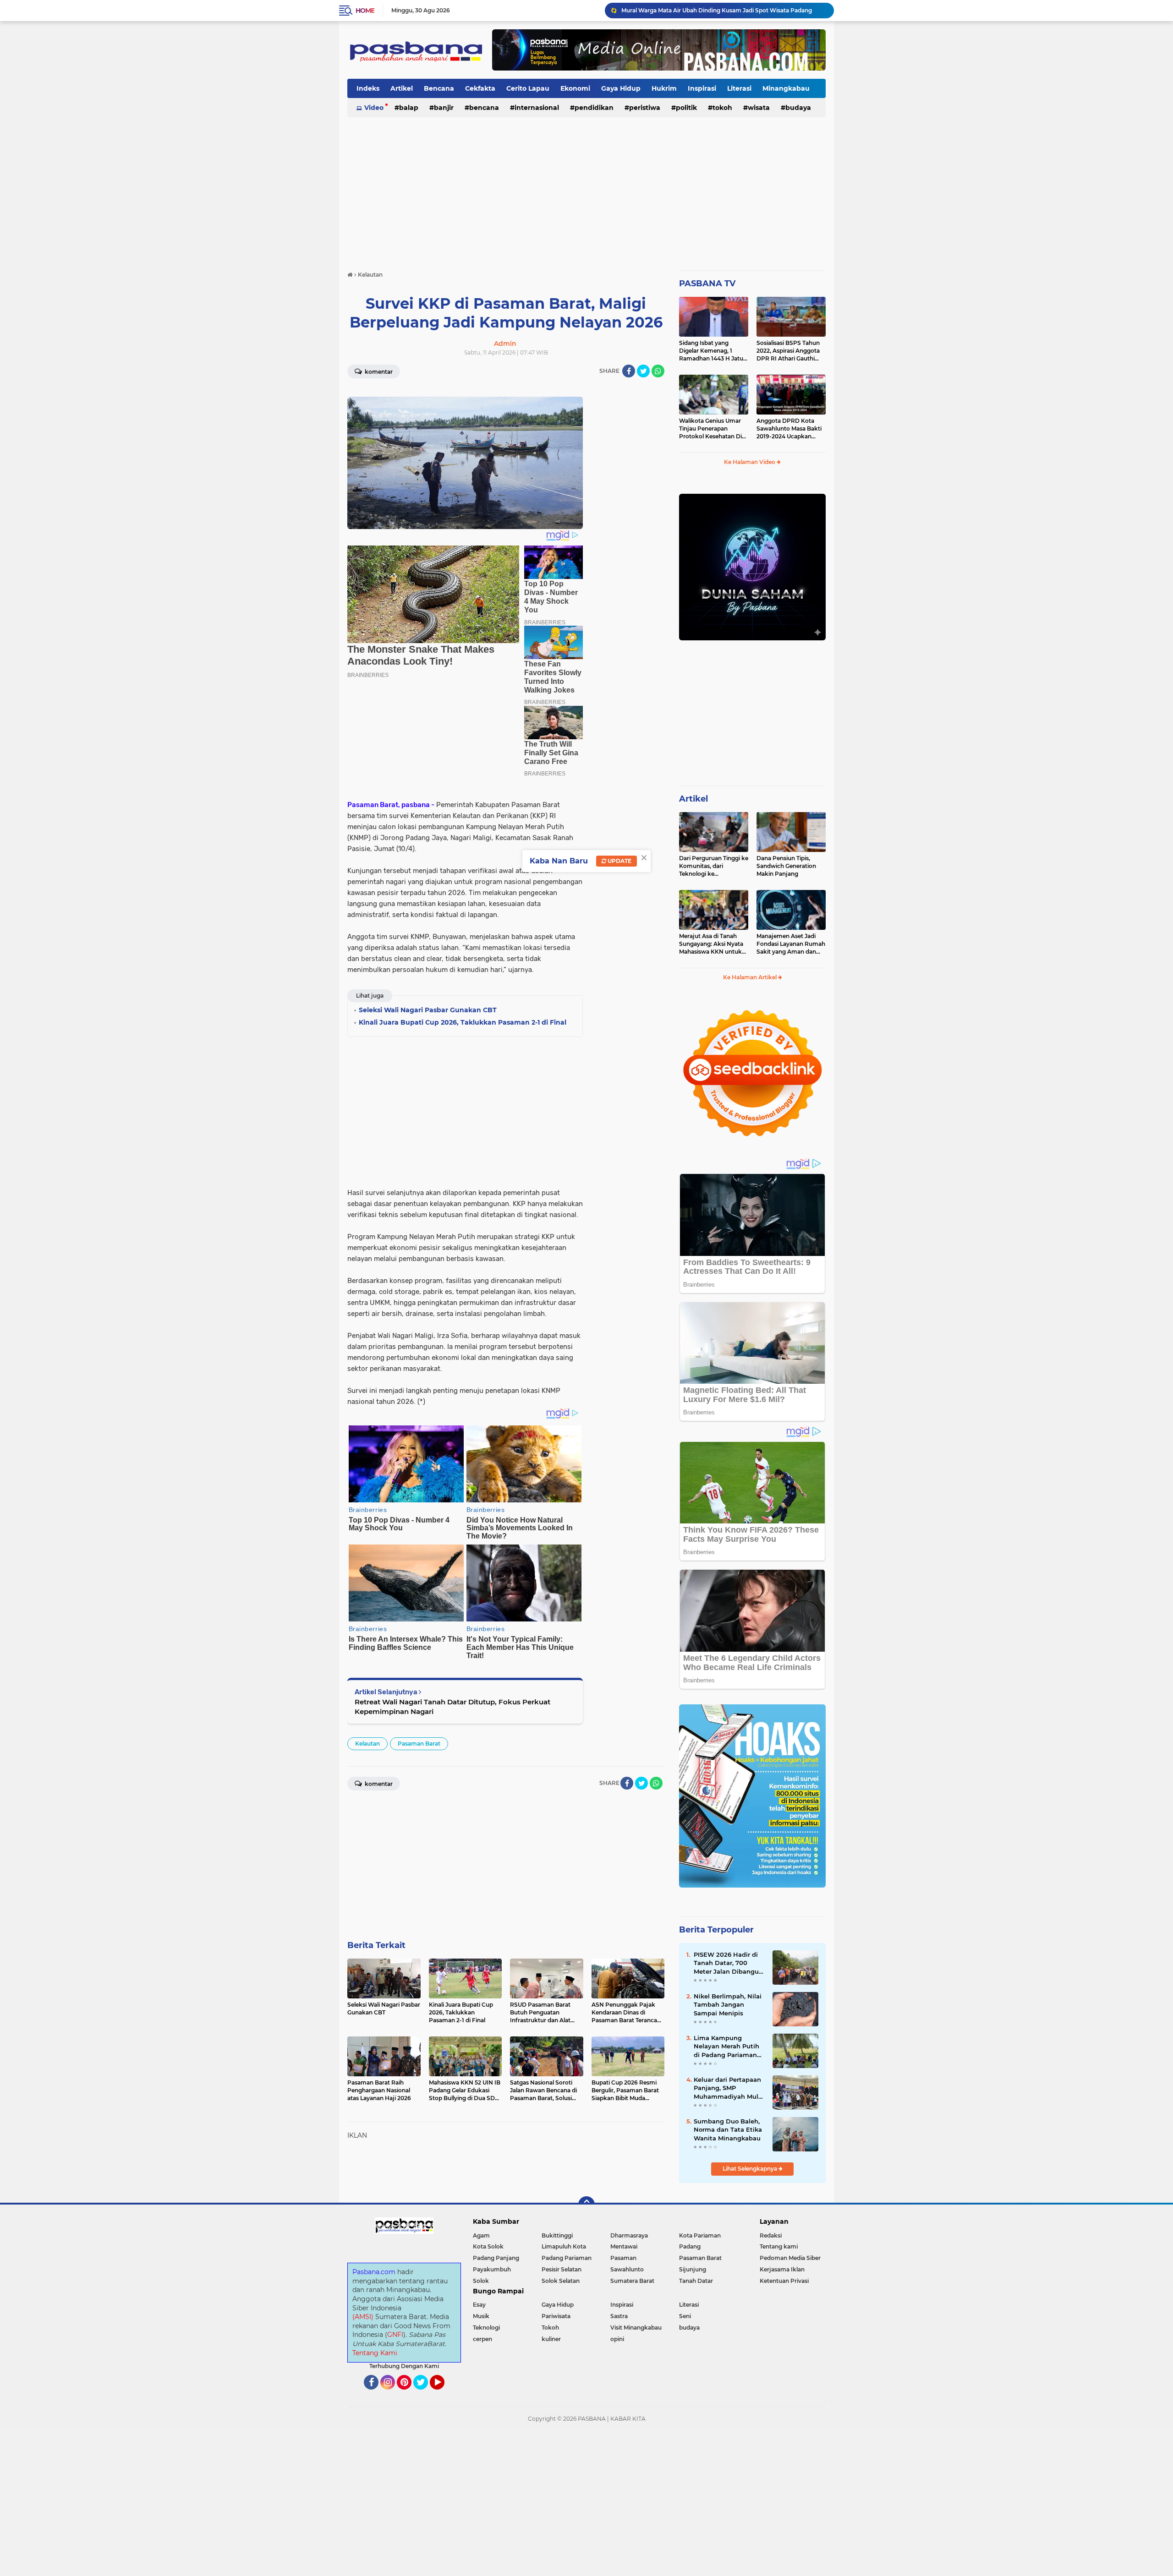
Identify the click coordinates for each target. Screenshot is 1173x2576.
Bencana (439, 88)
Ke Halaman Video (750, 462)
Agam (481, 2235)
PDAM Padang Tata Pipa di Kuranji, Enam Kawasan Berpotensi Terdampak (724, 10)
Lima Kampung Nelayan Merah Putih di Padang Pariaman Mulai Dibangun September (726, 2047)
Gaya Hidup (621, 88)
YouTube (443, 2394)
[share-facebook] (629, 371)
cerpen (482, 2339)
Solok (481, 2281)
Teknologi (486, 2328)
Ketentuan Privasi (784, 2281)
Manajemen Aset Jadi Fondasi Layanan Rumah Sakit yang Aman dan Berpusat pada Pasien (791, 944)
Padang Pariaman (567, 2258)
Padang (690, 2246)
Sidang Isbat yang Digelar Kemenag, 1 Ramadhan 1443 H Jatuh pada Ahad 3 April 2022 (713, 351)
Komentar (378, 372)
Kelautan (367, 1744)
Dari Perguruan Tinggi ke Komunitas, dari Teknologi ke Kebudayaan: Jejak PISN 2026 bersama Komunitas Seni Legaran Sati (714, 866)
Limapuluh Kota (564, 2246)
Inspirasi (702, 88)
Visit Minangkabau (636, 2328)
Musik (481, 2316)
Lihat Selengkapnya (751, 2169)
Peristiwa (645, 108)
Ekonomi (575, 88)
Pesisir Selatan (562, 2269)
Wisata (759, 108)
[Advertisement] (586, 190)
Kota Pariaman (700, 2235)
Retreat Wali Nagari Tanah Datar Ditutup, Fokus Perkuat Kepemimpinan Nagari (452, 1707)
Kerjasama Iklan (782, 2269)
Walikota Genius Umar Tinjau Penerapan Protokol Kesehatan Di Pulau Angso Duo (710, 429)
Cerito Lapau (528, 88)
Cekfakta (480, 88)
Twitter (425, 2394)
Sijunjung (693, 2269)
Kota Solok (488, 2246)
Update (619, 861)
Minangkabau (786, 88)
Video (374, 108)
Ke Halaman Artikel (751, 977)
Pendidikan (594, 108)
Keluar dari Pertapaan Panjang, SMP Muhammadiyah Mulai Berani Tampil (729, 2088)
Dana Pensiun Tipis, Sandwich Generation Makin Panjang (786, 866)
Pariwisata (556, 2316)
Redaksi (771, 2235)
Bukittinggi (557, 2235)
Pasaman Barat (419, 1744)
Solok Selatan (561, 2281)
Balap (409, 108)
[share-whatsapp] (658, 371)
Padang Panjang (496, 2258)
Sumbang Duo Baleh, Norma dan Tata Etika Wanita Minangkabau (728, 2129)
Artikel (402, 88)
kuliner (551, 2339)
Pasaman (623, 2258)
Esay (479, 2305)
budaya (798, 108)
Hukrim (664, 88)
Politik (686, 108)
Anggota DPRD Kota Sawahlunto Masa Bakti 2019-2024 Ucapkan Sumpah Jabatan (789, 429)
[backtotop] (586, 2205)
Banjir (444, 108)
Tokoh (722, 108)
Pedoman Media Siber (790, 2258)
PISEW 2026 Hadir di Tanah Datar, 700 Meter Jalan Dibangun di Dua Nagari (728, 1963)
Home (365, 11)
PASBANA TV (707, 284)
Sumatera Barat (632, 2281)
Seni (685, 2316)
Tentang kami (779, 2246)
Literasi (739, 88)
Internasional (537, 108)
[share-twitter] (643, 371)
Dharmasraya (629, 2235)
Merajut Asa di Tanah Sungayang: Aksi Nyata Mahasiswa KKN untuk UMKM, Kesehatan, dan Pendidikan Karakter (711, 944)
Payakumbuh (492, 2269)
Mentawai (624, 2246)
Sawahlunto (627, 2269)
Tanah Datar (696, 2281)
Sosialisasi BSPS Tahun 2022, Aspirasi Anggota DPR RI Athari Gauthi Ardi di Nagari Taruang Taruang (788, 351)
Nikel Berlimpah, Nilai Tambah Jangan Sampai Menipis (728, 2004)
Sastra (619, 2316)
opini (617, 2339)
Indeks (368, 88)
